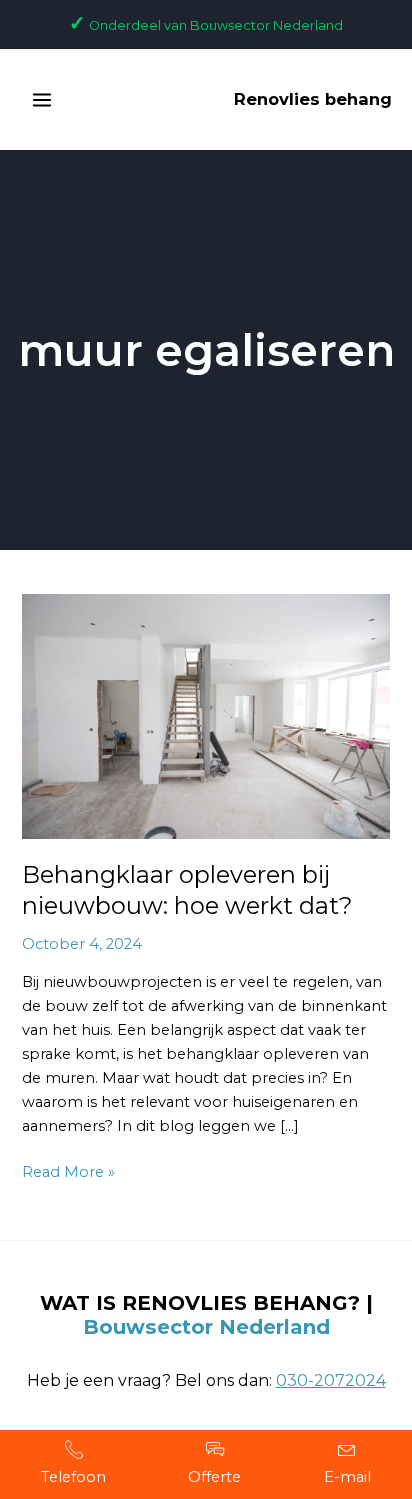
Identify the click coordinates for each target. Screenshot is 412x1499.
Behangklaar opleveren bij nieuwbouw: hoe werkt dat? (187, 890)
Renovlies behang (313, 99)
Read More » (68, 1170)
